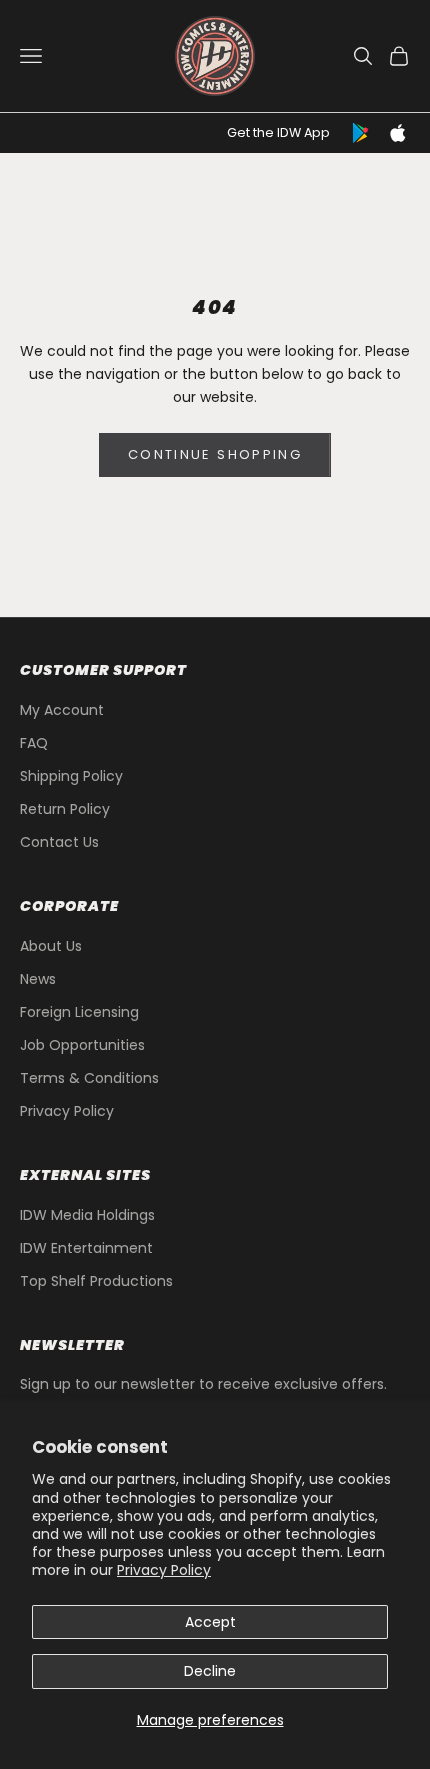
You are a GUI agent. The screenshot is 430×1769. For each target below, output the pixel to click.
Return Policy (65, 809)
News (38, 979)
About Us (51, 946)
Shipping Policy (71, 776)
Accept (210, 1622)
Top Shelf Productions (96, 1281)
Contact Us (59, 842)
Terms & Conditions (89, 1078)
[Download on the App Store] (398, 133)
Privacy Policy (164, 1570)
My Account (62, 710)
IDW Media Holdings (87, 1215)
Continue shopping (215, 454)
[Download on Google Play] (362, 133)
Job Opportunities (82, 1045)
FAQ (34, 743)
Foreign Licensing (79, 1012)
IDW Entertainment (86, 1248)
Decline (210, 1671)
